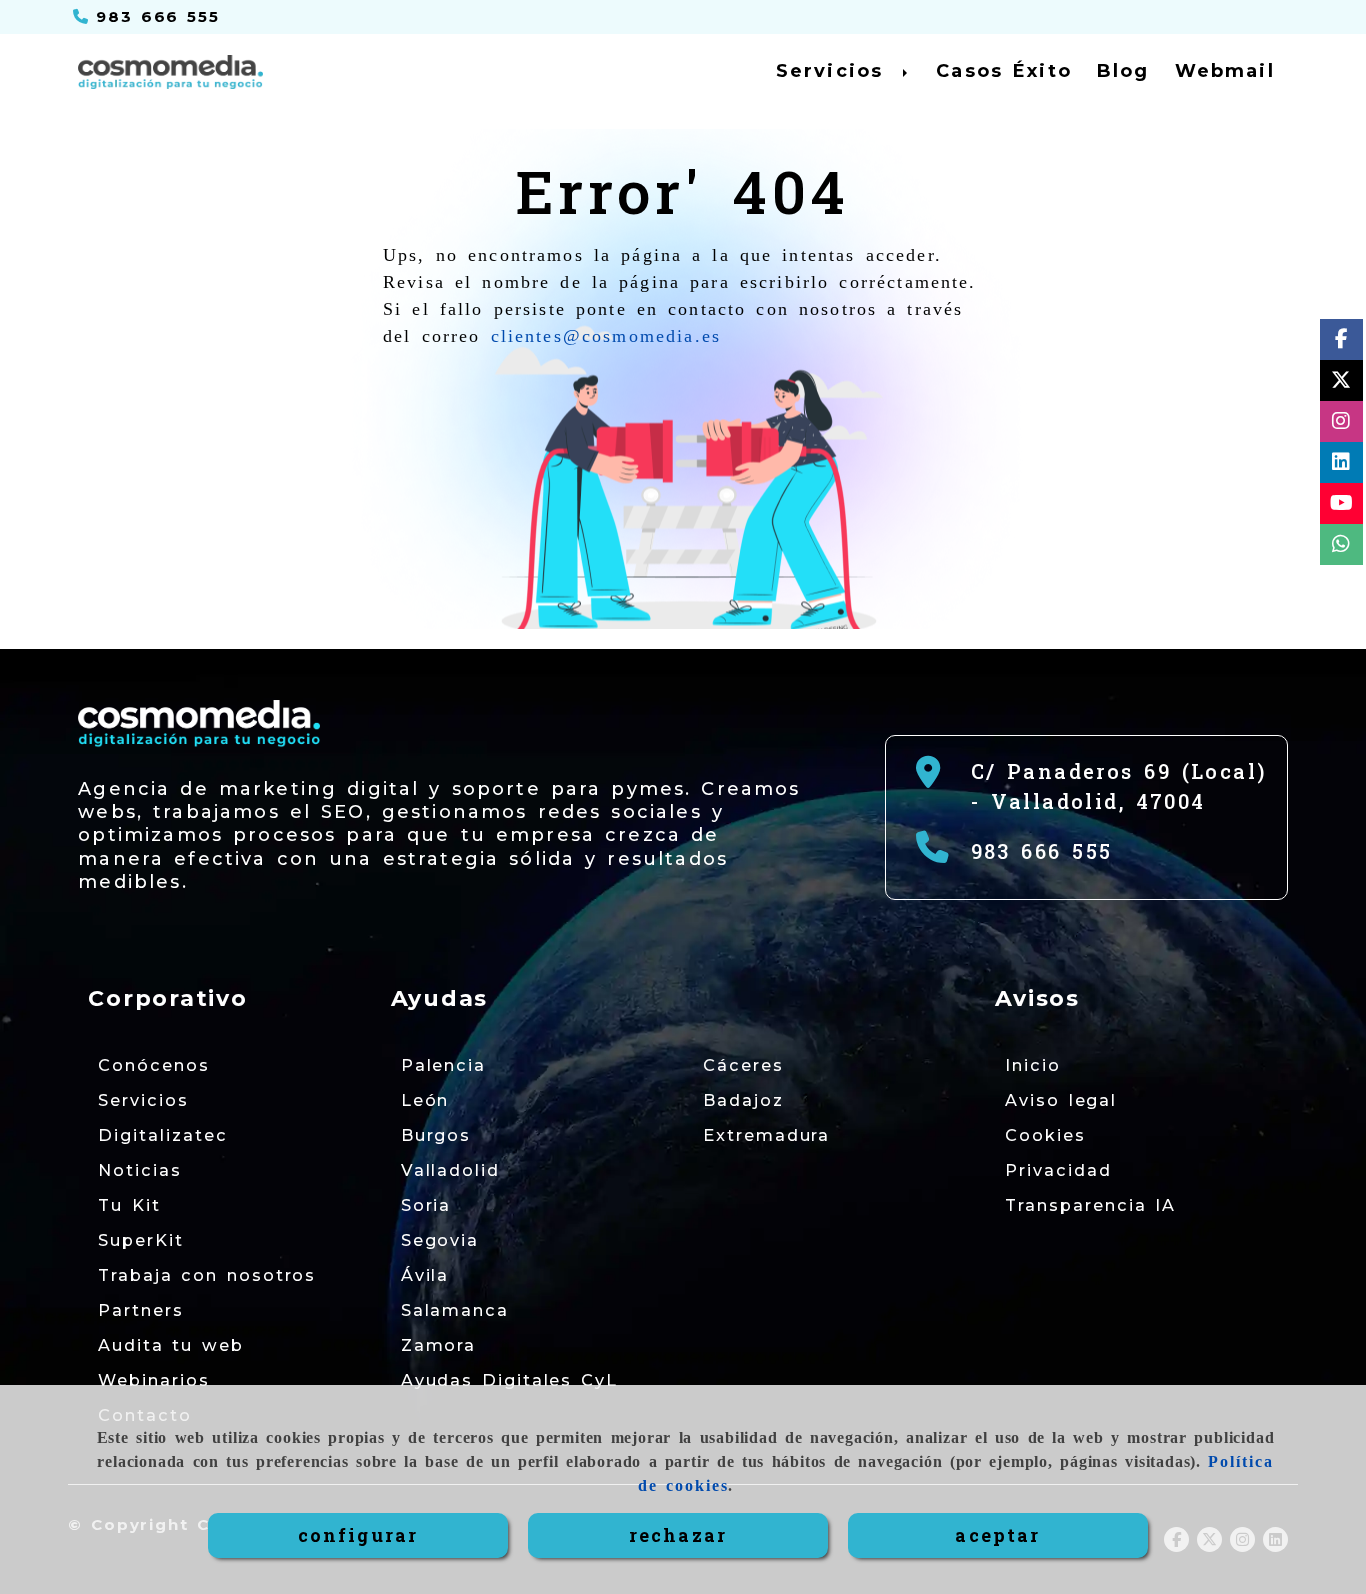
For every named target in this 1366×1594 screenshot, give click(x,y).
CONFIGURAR (358, 1535)
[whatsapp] (1341, 547)
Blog (1123, 71)
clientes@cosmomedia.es (606, 336)
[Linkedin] (1341, 465)
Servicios (834, 71)
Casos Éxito (1004, 71)
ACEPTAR (997, 1535)
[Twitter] (1341, 383)
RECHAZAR (678, 1535)
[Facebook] (1341, 342)
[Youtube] (1341, 506)
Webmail (1225, 71)
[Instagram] (1341, 424)
